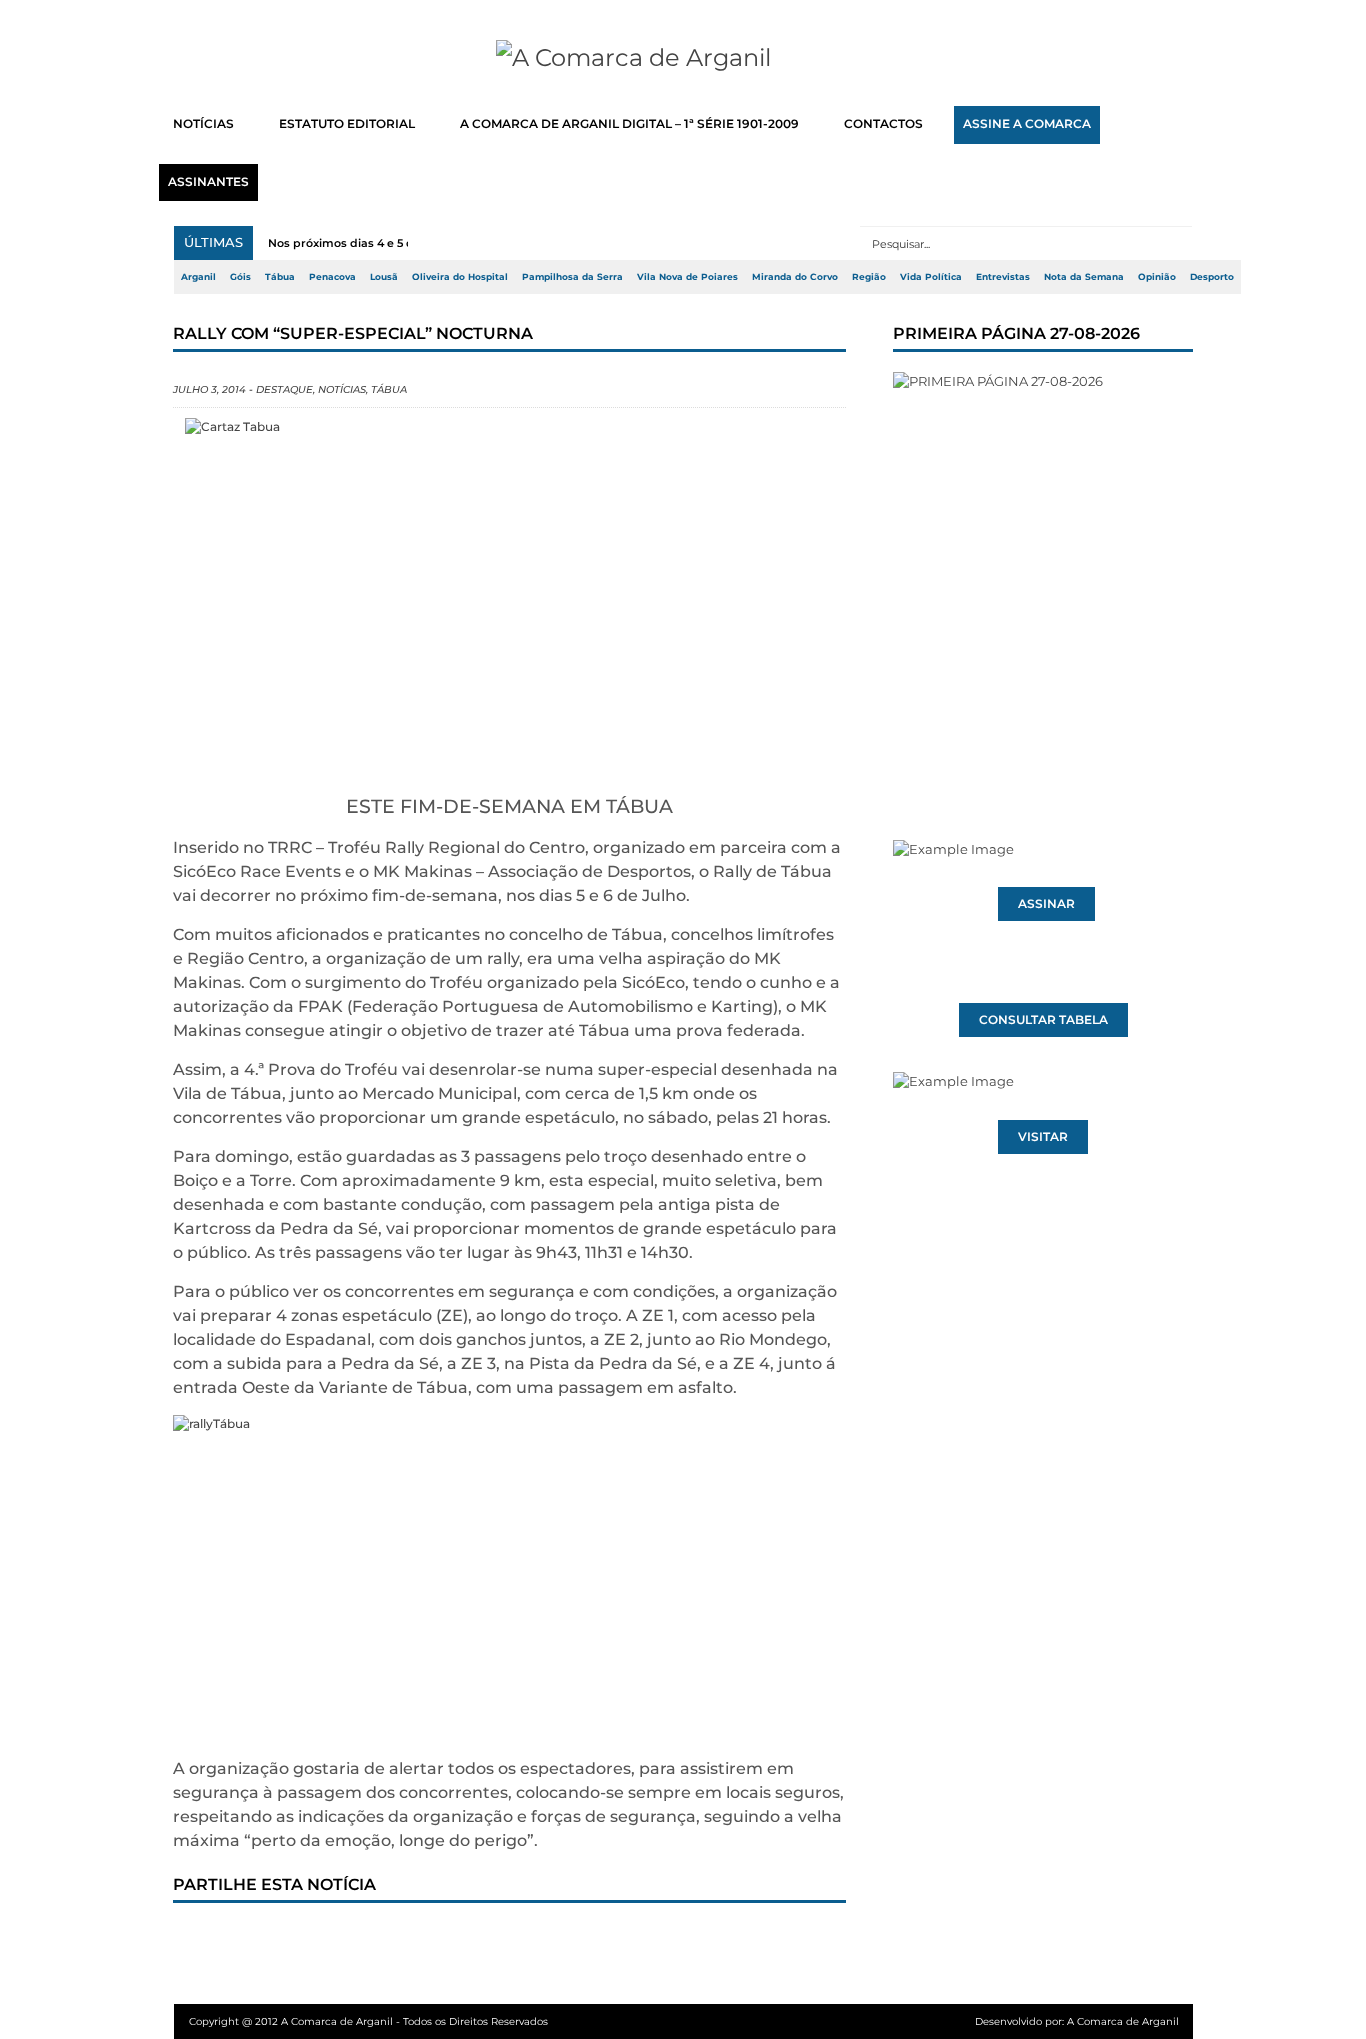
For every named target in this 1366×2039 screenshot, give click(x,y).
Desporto (1212, 277)
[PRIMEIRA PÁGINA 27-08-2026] (1043, 568)
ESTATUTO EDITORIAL (347, 124)
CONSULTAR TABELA (1043, 1020)
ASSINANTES (208, 182)
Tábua (280, 277)
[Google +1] (338, 1941)
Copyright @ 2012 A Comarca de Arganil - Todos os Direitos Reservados (368, 2021)
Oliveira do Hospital (460, 277)
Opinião (1157, 277)
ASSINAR (1046, 904)
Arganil (198, 277)
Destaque (284, 389)
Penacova (332, 277)
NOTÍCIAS (203, 124)
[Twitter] (272, 1941)
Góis (240, 277)
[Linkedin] (470, 1941)
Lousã (384, 277)
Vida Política (931, 277)
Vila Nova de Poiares (687, 277)
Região (869, 277)
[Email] (602, 1941)
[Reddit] (536, 1941)
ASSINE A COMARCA (1027, 124)
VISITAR (1043, 1137)
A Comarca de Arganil (1123, 2021)
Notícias (342, 389)
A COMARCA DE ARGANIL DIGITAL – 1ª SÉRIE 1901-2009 (629, 124)
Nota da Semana (1084, 277)
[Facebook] (206, 1941)
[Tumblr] (404, 1941)
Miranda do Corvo (795, 277)
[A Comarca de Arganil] (683, 58)
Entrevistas (1003, 277)
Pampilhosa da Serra (572, 277)
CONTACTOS (883, 124)
